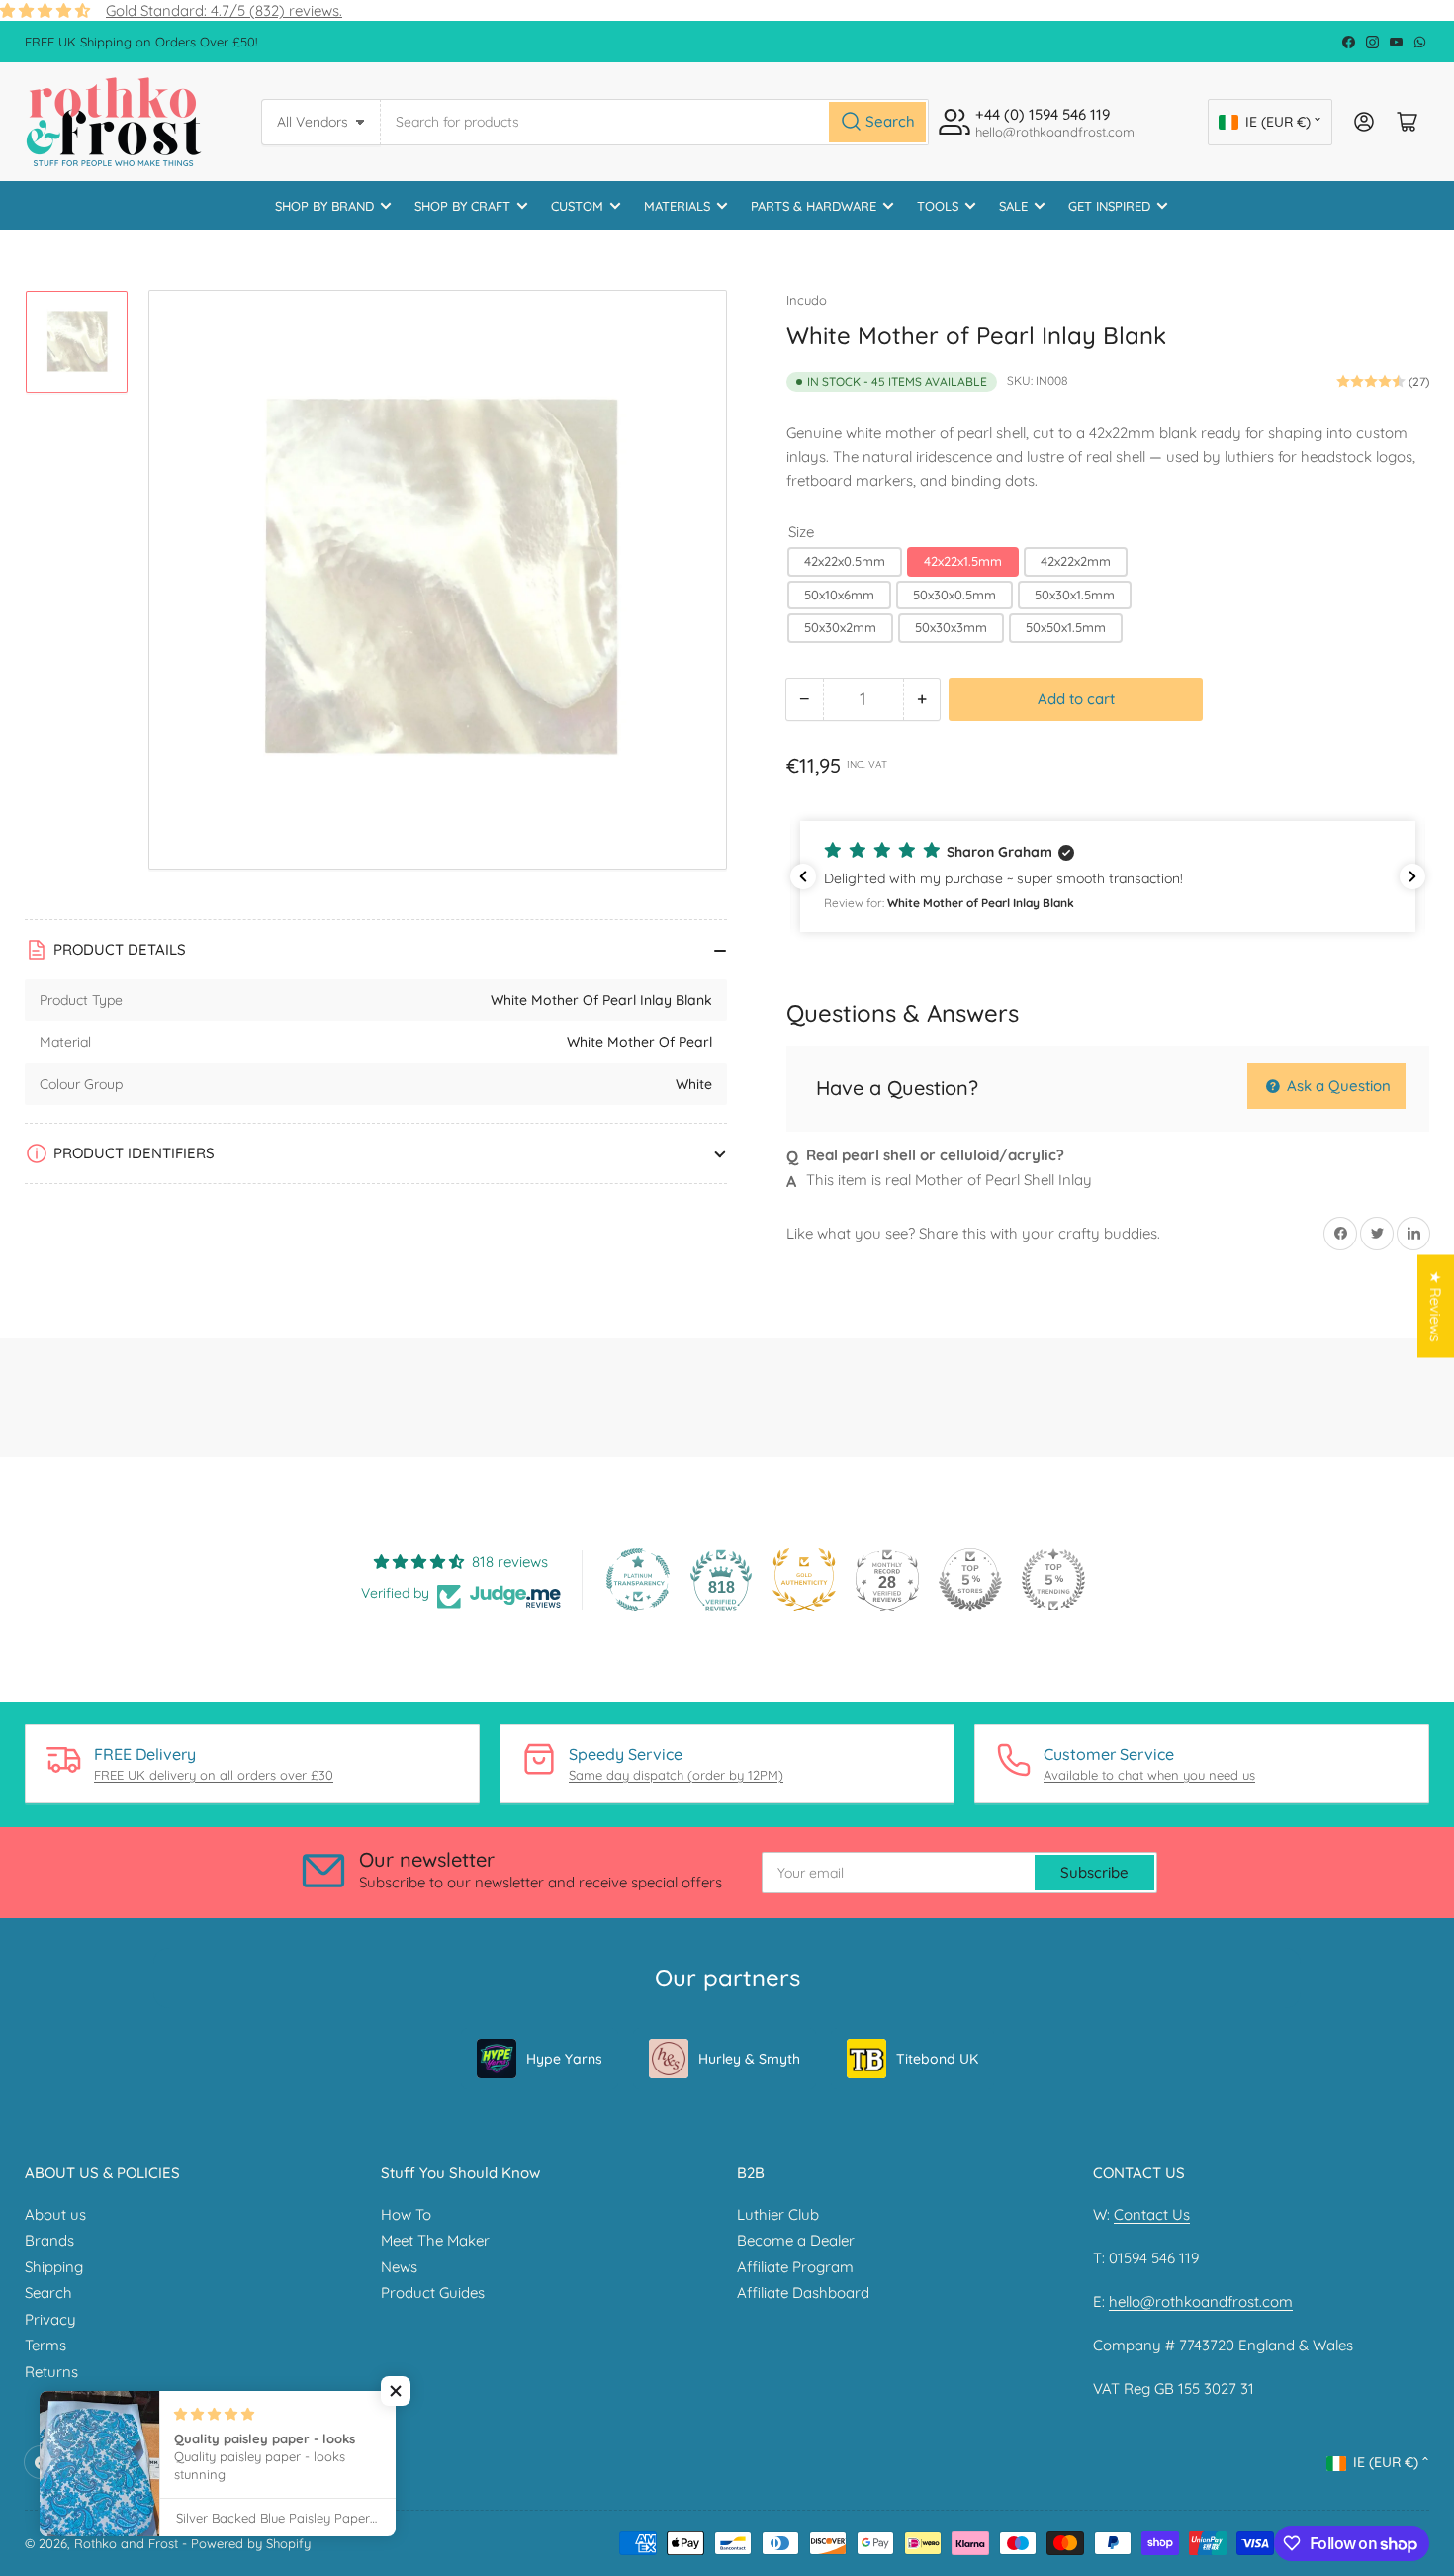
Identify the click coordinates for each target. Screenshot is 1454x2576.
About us (55, 2214)
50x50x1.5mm (1066, 627)
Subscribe (1094, 1872)
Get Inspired (1109, 206)
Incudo (807, 300)
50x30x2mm (840, 627)
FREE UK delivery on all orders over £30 (214, 1775)
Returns (51, 2372)
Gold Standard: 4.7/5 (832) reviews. (224, 10)
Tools (938, 206)
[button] (1108, 876)
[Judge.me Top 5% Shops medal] (970, 1580)
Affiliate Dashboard (803, 2293)
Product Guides (433, 2293)
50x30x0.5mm (954, 595)
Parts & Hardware (814, 206)
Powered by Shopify (251, 2543)
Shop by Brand (324, 206)
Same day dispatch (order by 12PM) (676, 1775)
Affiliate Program (795, 2267)
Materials (677, 206)
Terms (45, 2345)
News (399, 2267)
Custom (577, 206)
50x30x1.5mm (1075, 595)
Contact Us (1152, 2214)
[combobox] (655, 122)
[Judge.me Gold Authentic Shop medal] (804, 1580)
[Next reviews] (1412, 876)
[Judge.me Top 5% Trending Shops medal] (1053, 1580)
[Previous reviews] (803, 876)
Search (48, 2293)
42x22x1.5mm (963, 561)
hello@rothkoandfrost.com (1201, 2301)
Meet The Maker (435, 2240)
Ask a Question (1337, 1086)
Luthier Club (778, 2214)
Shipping (54, 2267)
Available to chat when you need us (1149, 1775)
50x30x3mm (951, 627)
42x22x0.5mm (845, 561)
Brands (49, 2240)
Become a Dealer (796, 2240)
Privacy (50, 2319)
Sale (1013, 206)
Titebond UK (937, 2059)
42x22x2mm (1076, 561)
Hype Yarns (564, 2059)
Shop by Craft (462, 206)
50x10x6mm (839, 595)
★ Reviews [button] (1436, 1307)
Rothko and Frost (126, 2543)
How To (406, 2214)
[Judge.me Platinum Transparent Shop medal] (638, 1580)
